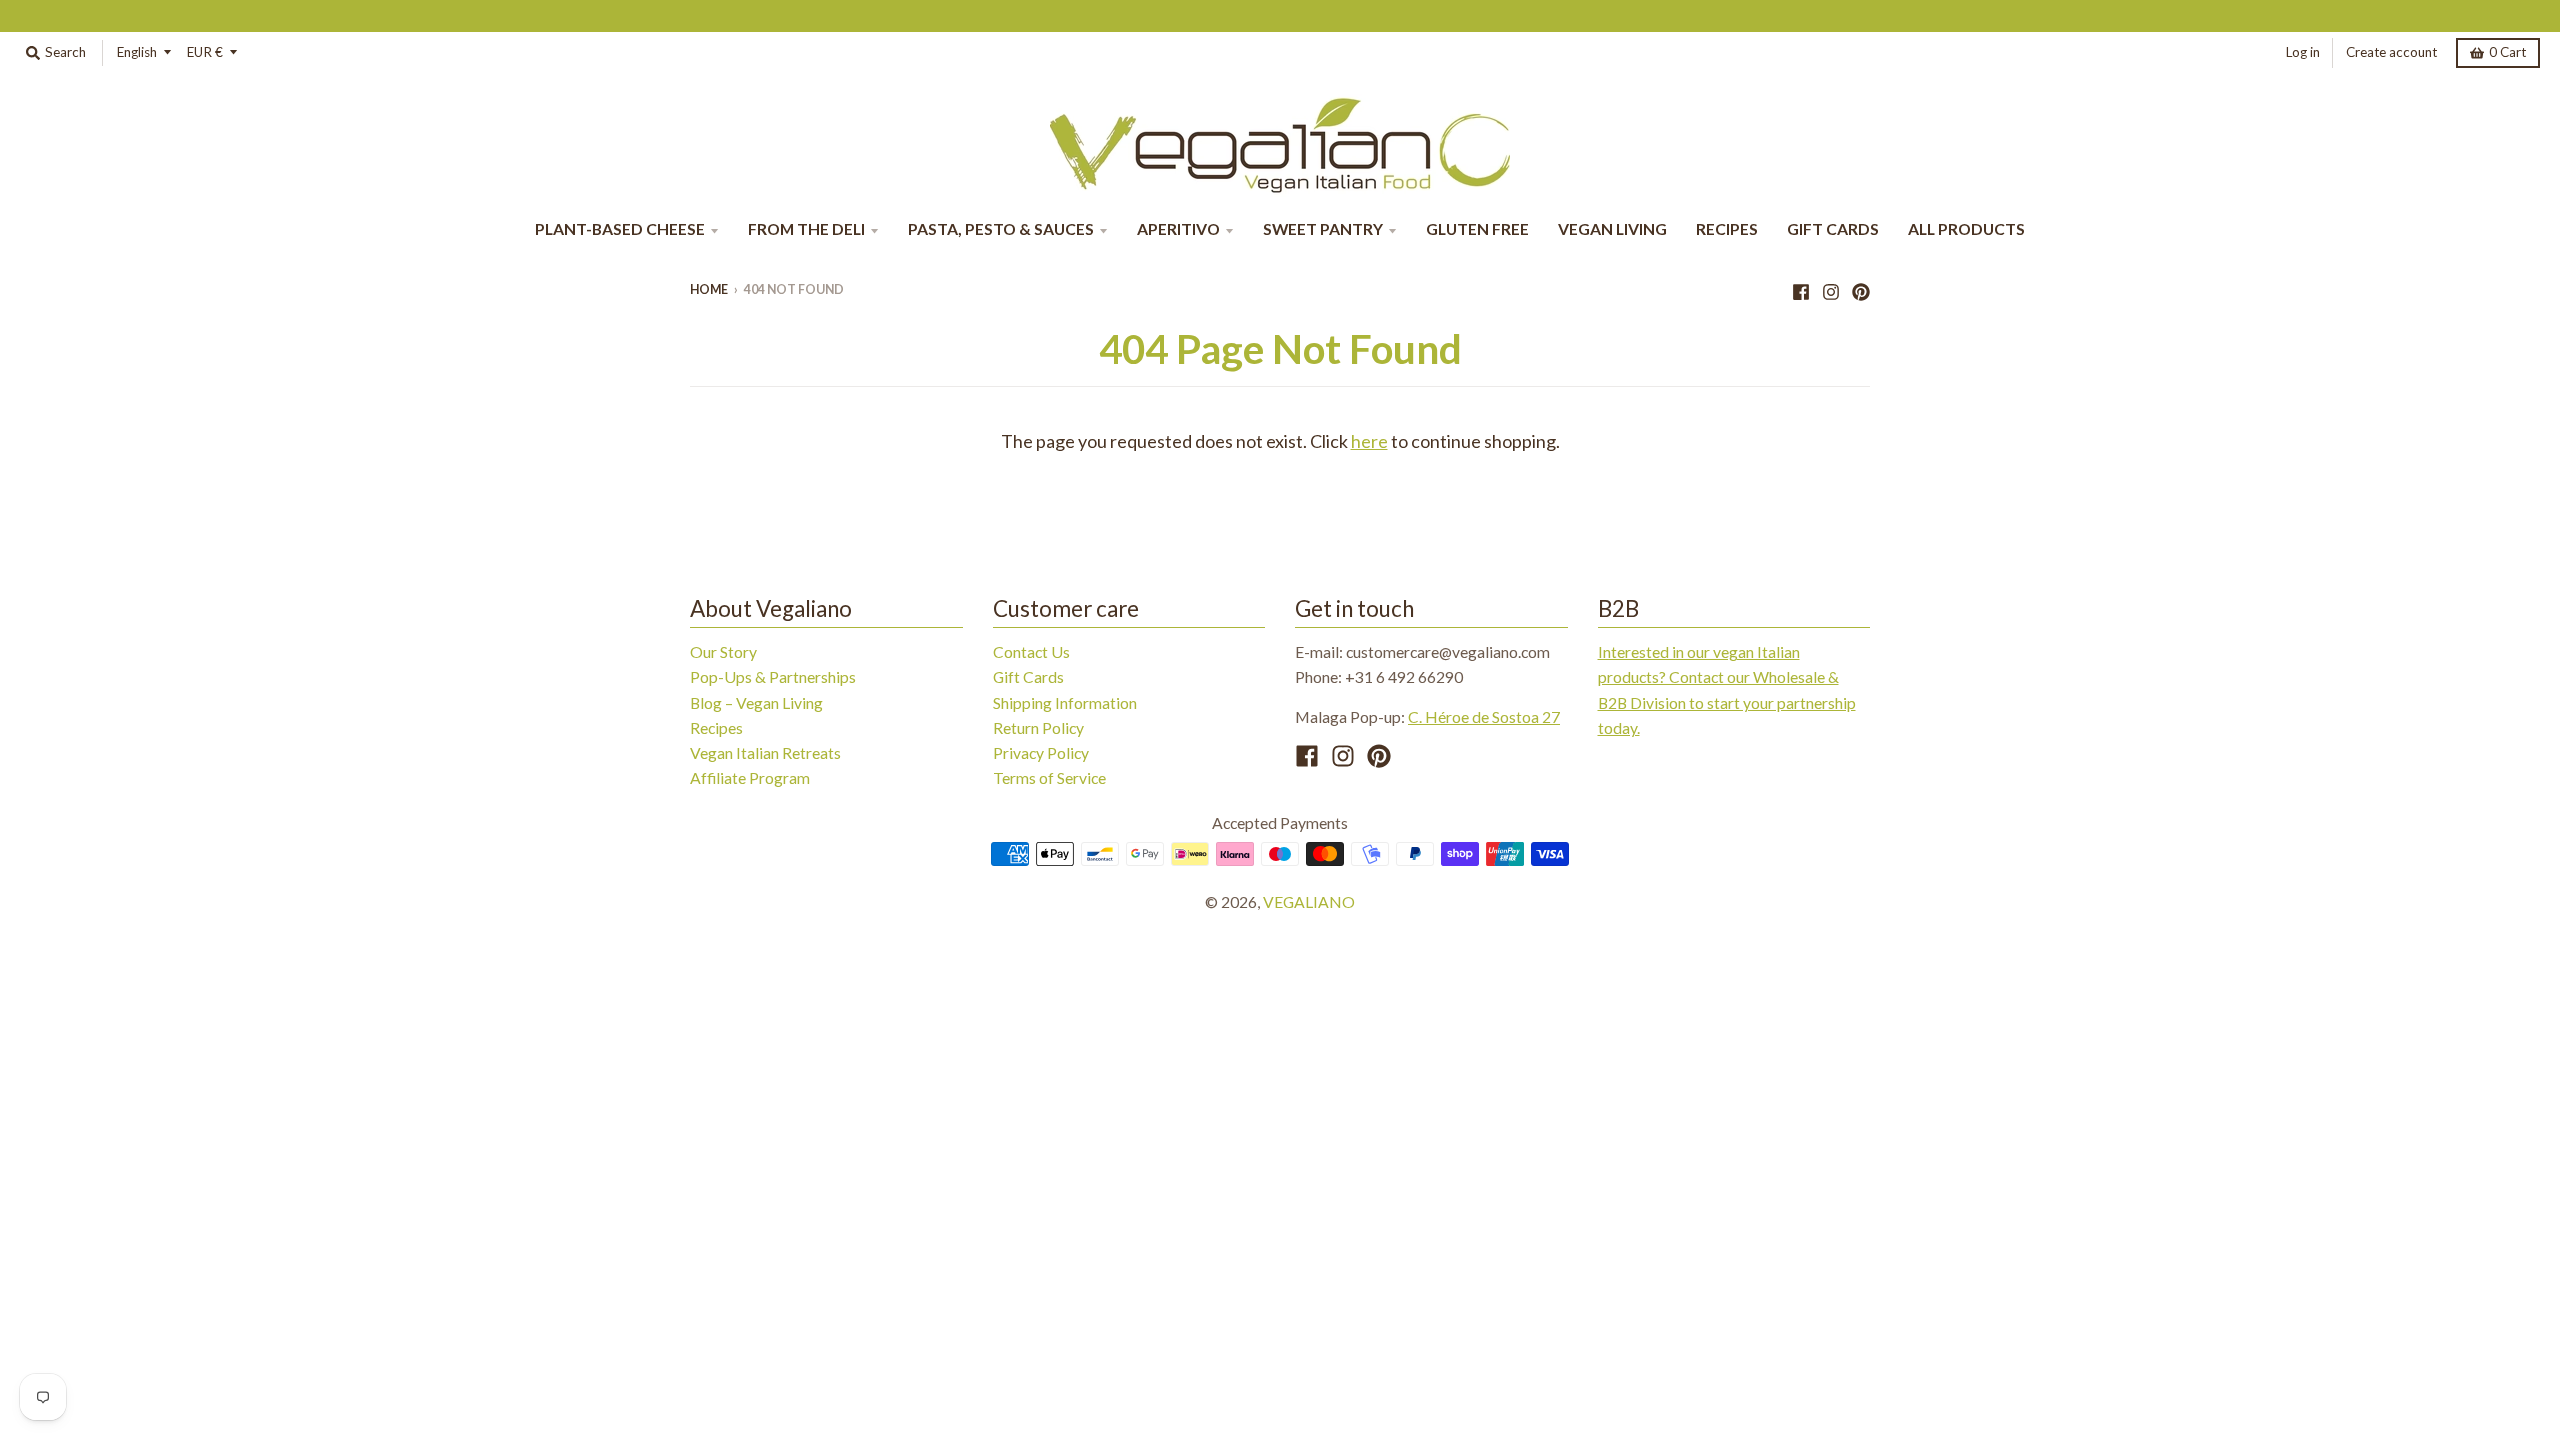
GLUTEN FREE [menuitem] (1477, 228)
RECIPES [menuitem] (1727, 228)
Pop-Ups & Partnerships (773, 676)
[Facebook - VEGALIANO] (1801, 289)
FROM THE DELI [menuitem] (806, 228)
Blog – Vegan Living (756, 702)
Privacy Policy (1041, 752)
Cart (2507, 52)
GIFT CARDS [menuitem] (1833, 228)
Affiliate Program (750, 777)
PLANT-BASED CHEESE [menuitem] (620, 228)
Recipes (716, 727)
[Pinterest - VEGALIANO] (1861, 289)
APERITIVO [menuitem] (1178, 228)
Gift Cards (1028, 676)
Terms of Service (1049, 777)
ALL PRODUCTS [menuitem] (1966, 228)
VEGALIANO (1309, 901)
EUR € (205, 52)
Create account (2391, 52)
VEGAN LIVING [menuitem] (1612, 228)
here (1369, 441)
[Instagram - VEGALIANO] (1831, 289)
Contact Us (1031, 651)
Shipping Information (1065, 702)
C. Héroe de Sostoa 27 (1484, 716)
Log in (2303, 52)
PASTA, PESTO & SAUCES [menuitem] (1001, 228)
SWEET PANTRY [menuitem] (1323, 228)
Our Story (723, 651)
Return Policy (1038, 727)
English (137, 52)
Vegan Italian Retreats (765, 752)
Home (709, 289)
